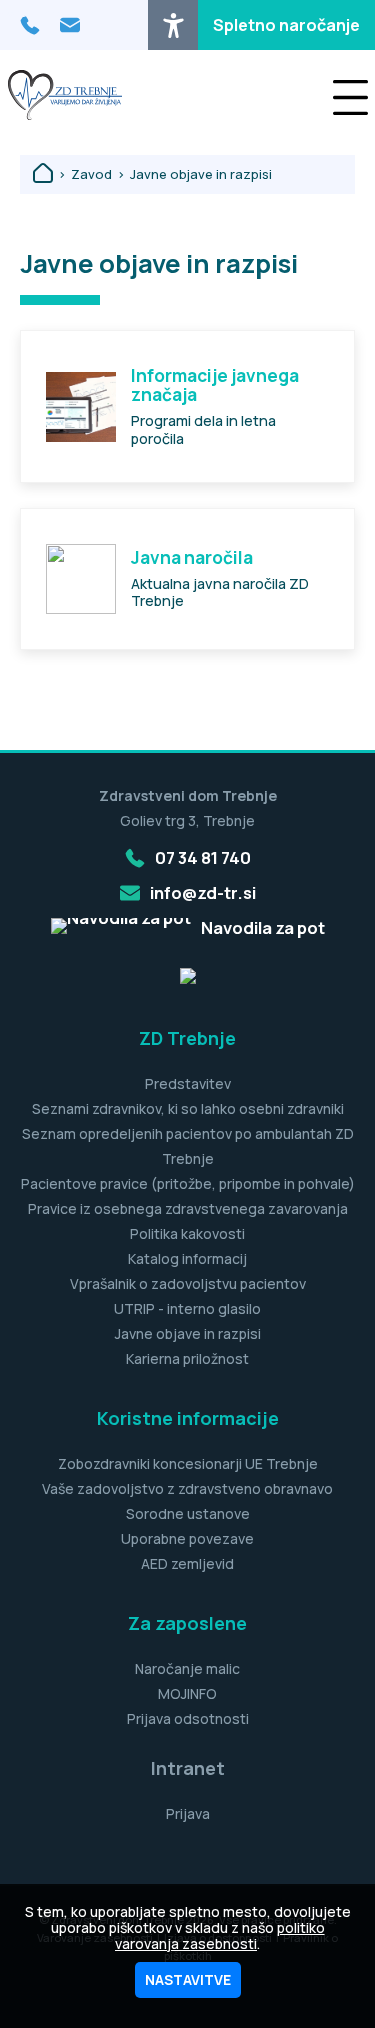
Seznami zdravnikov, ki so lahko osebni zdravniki (188, 1108)
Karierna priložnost (187, 1358)
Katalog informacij (187, 1258)
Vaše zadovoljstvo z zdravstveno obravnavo (187, 1488)
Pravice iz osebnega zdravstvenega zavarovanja (188, 1208)
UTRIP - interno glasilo (187, 1308)
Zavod (91, 174)
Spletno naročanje (286, 25)
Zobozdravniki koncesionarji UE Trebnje (188, 1463)
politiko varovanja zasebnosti (220, 1935)
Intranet (188, 1768)
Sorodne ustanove (188, 1513)
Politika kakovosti (187, 1233)
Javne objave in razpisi (201, 174)
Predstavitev (188, 1083)
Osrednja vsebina (48, 12)
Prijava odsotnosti (188, 1718)
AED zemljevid (187, 1563)
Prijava (188, 1813)
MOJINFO (187, 1693)
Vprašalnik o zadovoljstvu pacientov (188, 1283)
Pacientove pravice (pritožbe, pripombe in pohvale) (188, 1183)
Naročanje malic (187, 1668)
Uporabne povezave (187, 1538)
